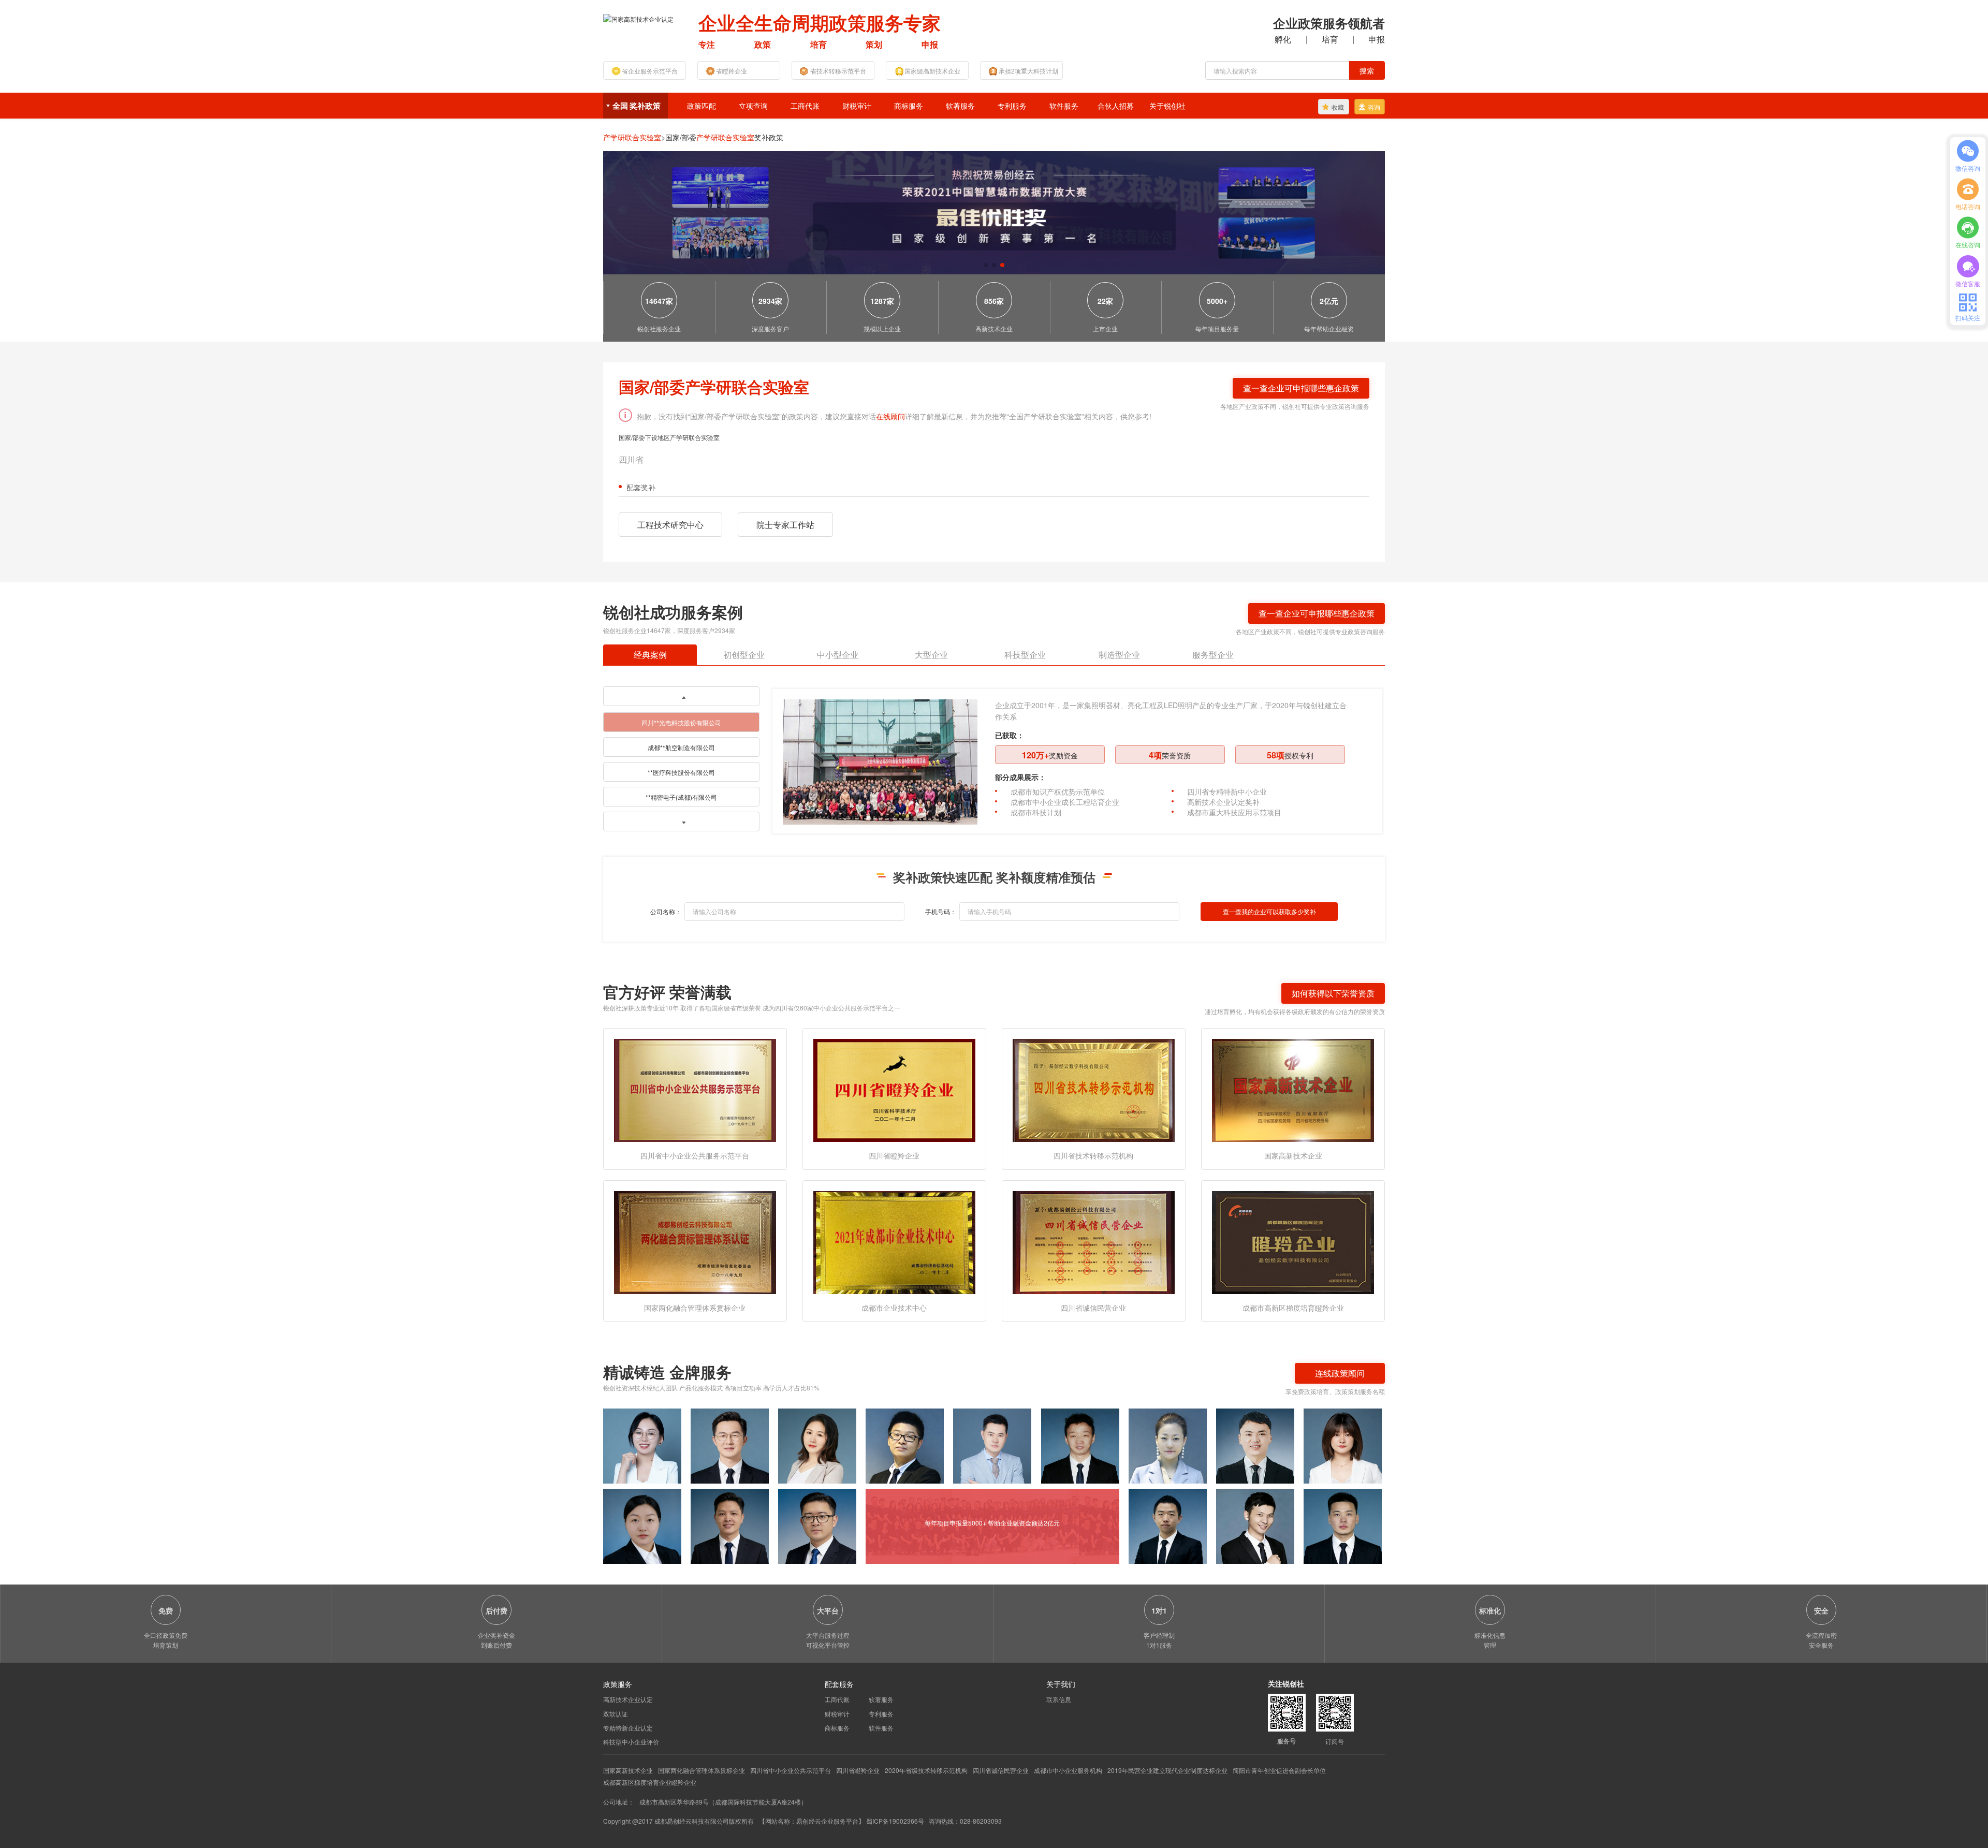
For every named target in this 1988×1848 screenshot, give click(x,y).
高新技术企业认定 (628, 1699)
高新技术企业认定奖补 (1223, 802)
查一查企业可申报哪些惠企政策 (1301, 388)
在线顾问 (890, 416)
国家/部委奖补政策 (724, 137)
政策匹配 (701, 106)
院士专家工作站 (785, 525)
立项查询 (753, 106)
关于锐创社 (1167, 106)
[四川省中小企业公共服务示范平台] (695, 1089)
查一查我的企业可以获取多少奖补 (1269, 911)
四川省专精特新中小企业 (1227, 791)
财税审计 (857, 106)
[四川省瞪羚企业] (894, 1089)
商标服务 (909, 106)
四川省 (631, 459)
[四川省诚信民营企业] (1094, 1242)
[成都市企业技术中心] (894, 1242)
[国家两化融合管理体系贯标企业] (695, 1242)
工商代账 (805, 106)
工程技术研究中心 (670, 525)
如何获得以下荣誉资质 (1333, 993)
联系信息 (1059, 1699)
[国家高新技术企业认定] (638, 18)
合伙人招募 (1116, 106)
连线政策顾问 (1340, 1373)
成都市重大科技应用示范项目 (1234, 812)
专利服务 (1012, 106)
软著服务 (960, 106)
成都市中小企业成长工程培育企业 (1065, 802)
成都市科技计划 (1036, 812)
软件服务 (1064, 106)
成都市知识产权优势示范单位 (1058, 791)
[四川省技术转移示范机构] (1094, 1089)
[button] (986, 265)
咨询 (1374, 107)
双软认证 (616, 1714)
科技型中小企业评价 (631, 1742)
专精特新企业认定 (628, 1728)
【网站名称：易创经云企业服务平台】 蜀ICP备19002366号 (842, 1821)
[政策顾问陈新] (1343, 1526)
